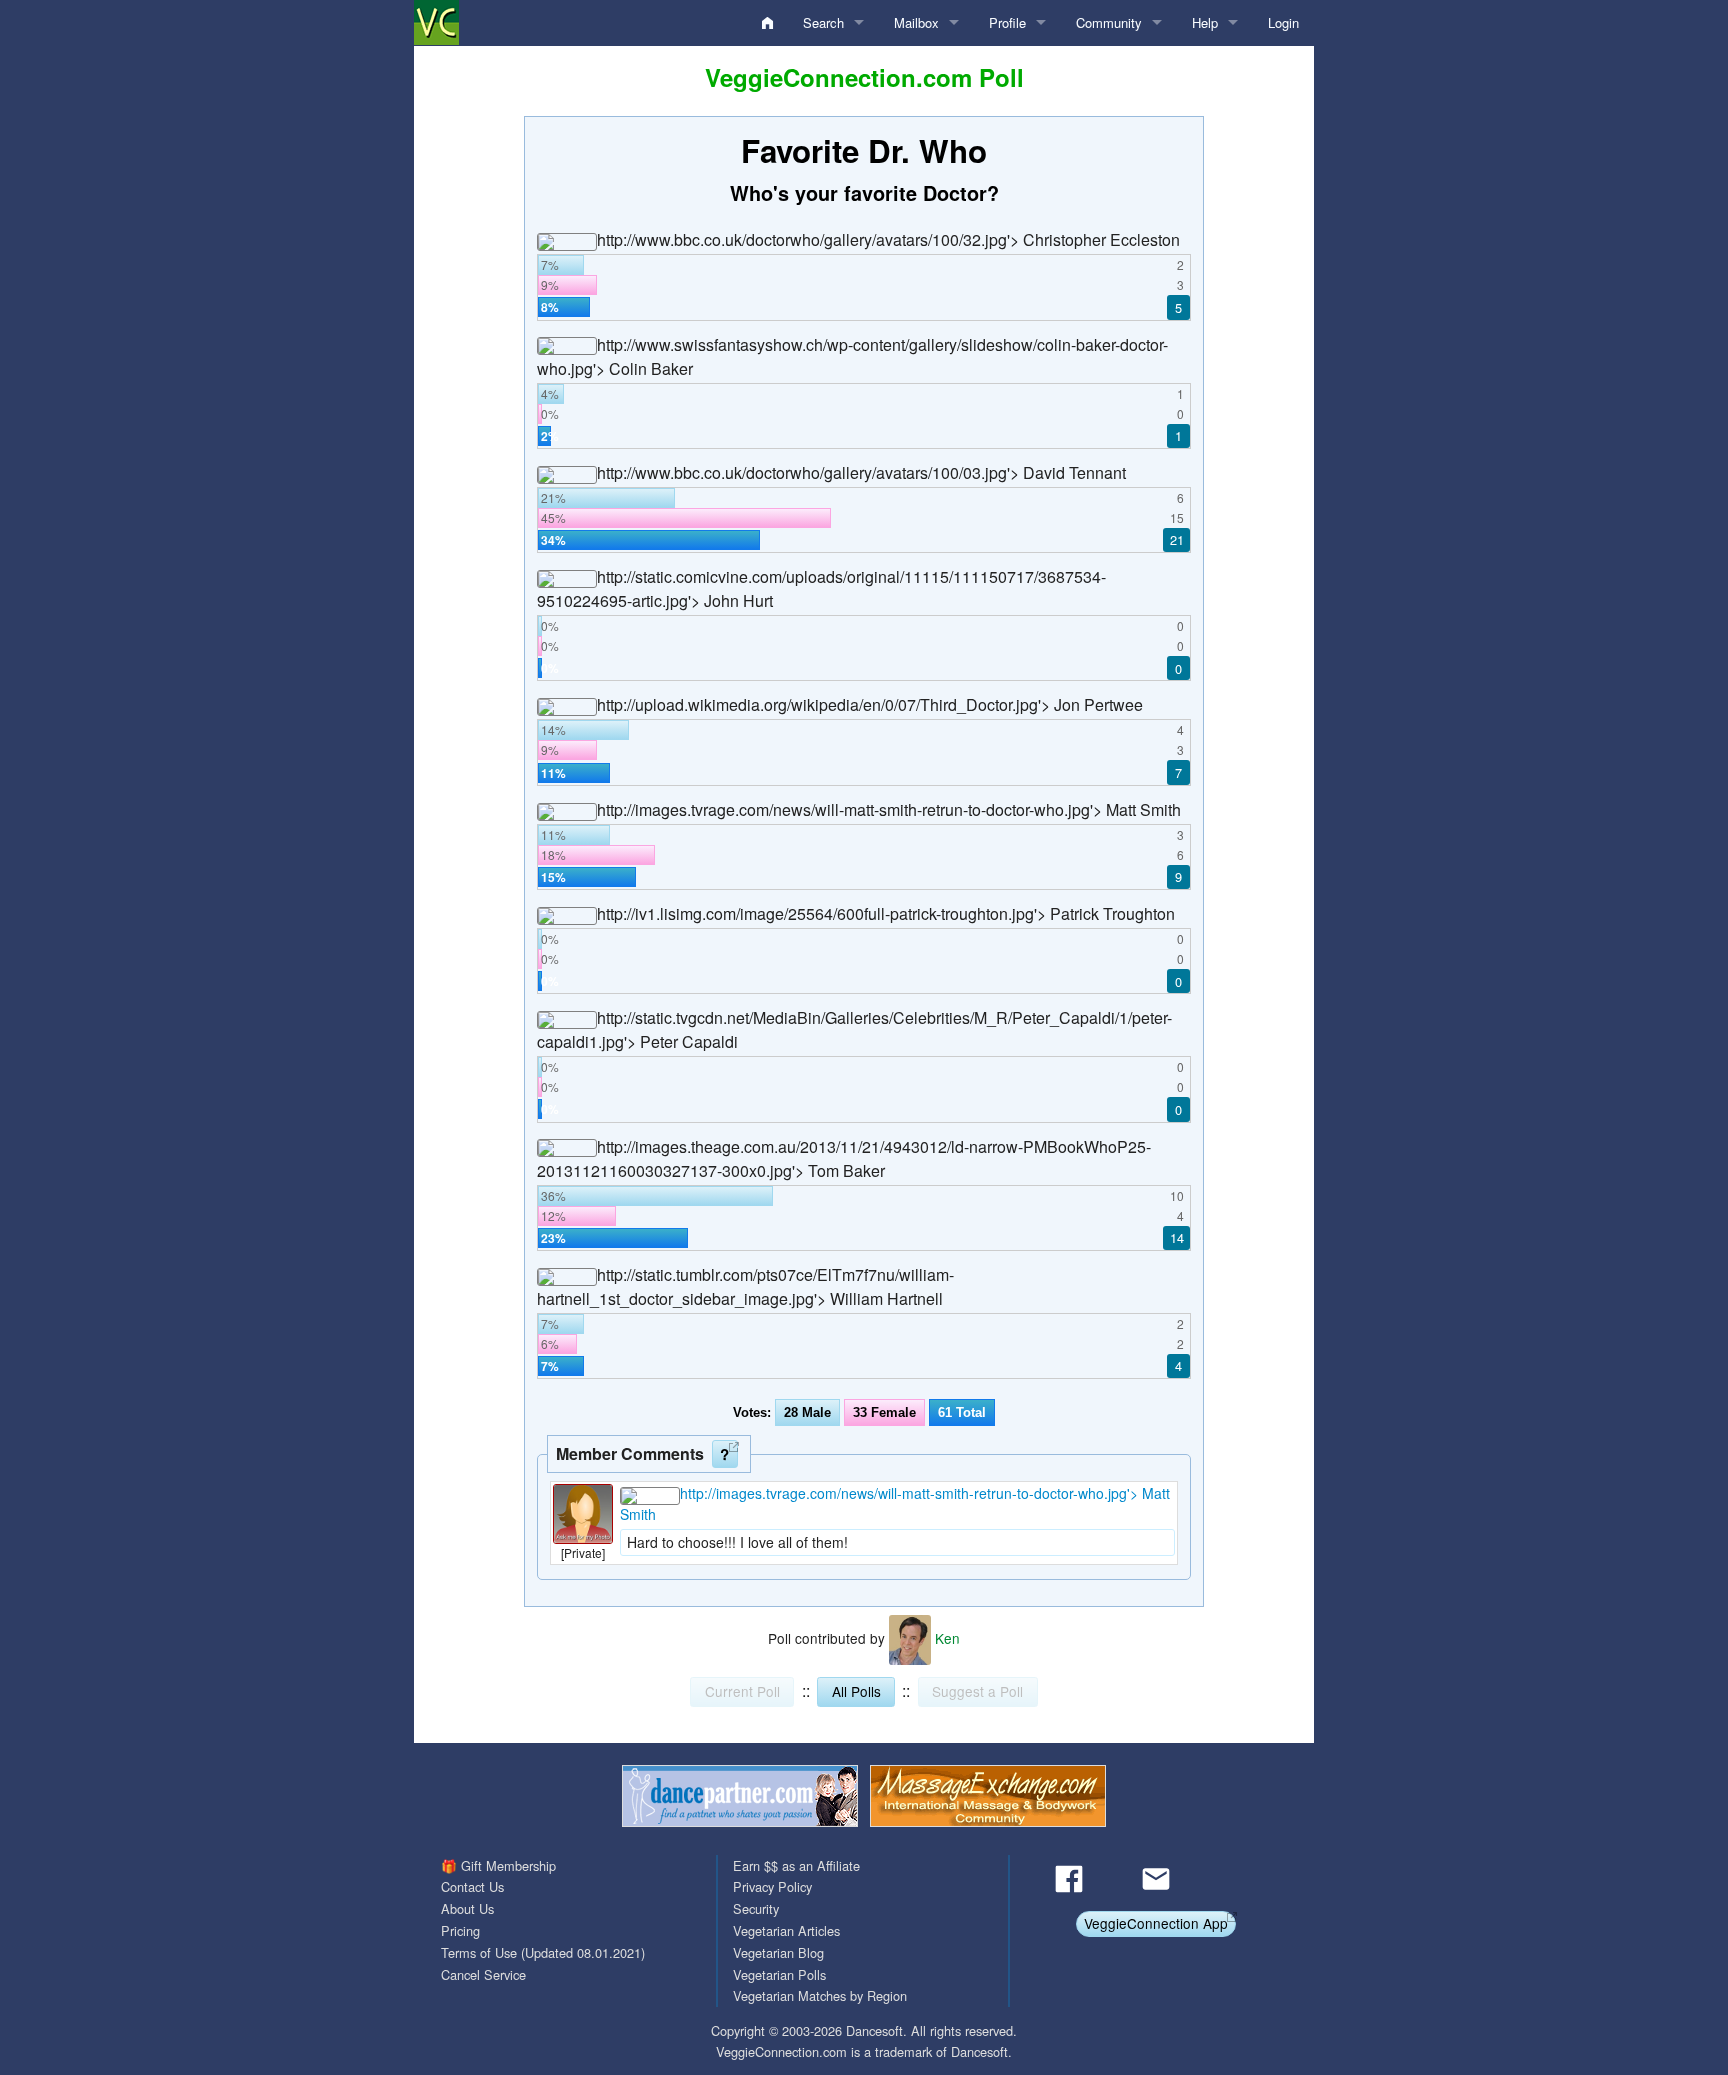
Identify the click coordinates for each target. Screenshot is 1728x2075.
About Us (467, 1908)
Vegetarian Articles (786, 1930)
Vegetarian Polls (779, 1974)
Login (1283, 22)
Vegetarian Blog (778, 1952)
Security (756, 1908)
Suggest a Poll (977, 1691)
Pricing (460, 1930)
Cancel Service (483, 1974)
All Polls (856, 1691)
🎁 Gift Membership (498, 1865)
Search (823, 22)
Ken (945, 1638)
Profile (1007, 22)
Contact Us (472, 1886)
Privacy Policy (772, 1886)
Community (1109, 22)
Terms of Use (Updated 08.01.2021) (543, 1952)
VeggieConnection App (1156, 1923)
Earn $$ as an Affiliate (796, 1865)
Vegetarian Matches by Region (820, 1995)
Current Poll (742, 1691)
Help (1205, 22)
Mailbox (916, 22)
